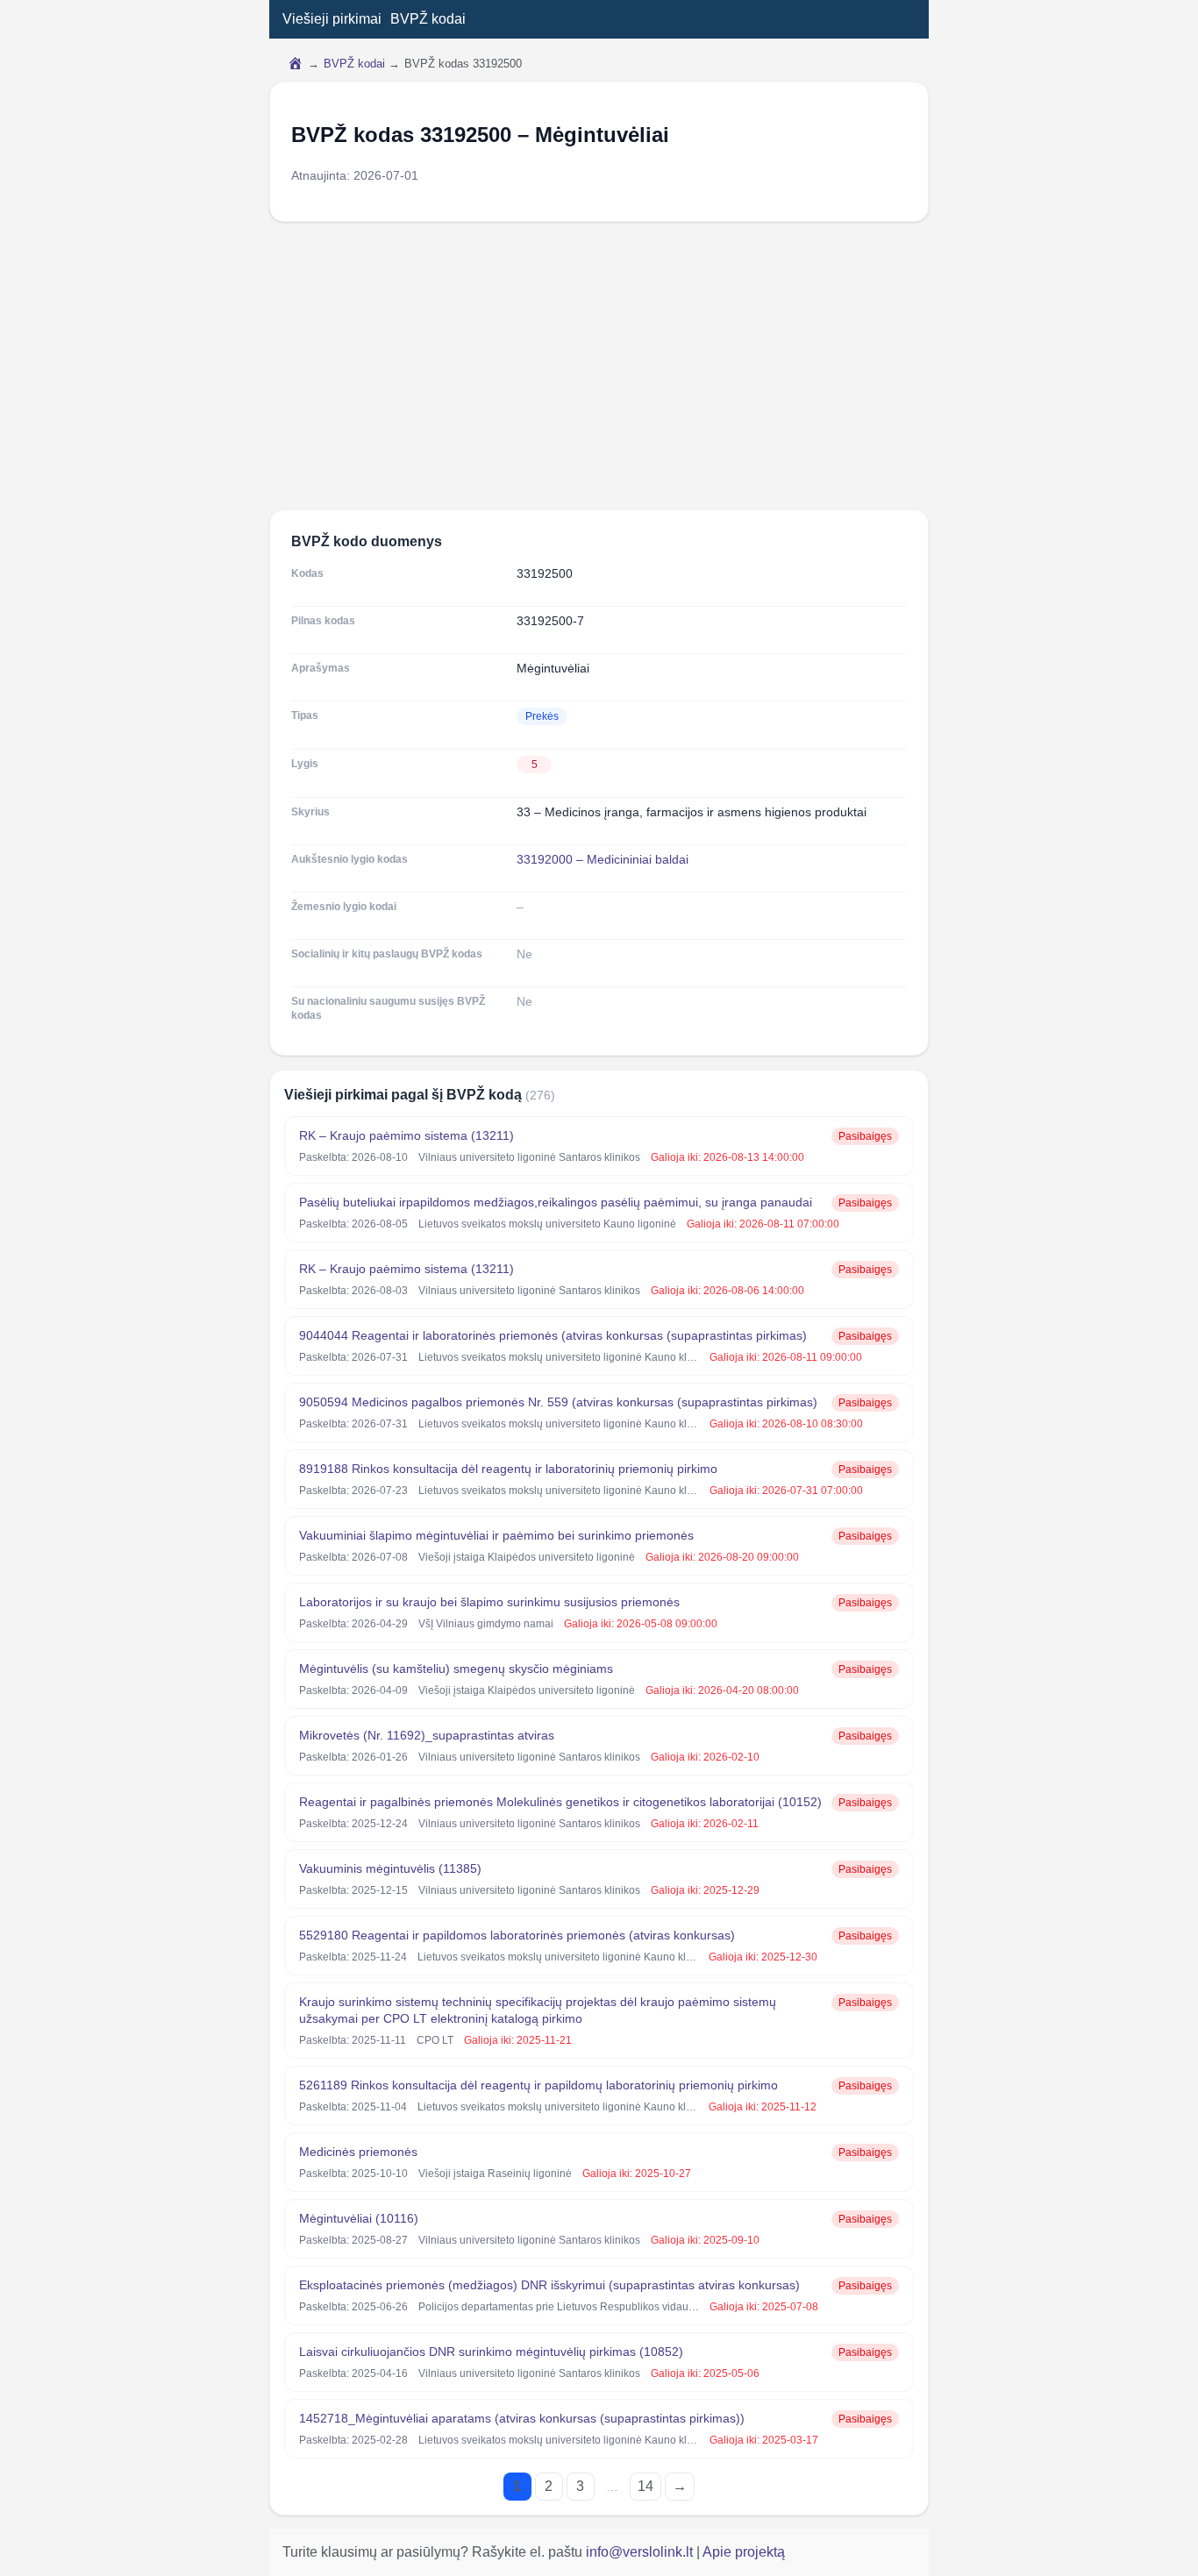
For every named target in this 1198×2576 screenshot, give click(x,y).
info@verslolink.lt (641, 2552)
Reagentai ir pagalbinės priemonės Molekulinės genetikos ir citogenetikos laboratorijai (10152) (560, 1802)
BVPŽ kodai (428, 19)
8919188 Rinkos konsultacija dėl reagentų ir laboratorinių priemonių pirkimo (508, 1469)
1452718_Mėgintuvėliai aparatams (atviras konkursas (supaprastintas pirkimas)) (522, 2418)
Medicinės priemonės (358, 2152)
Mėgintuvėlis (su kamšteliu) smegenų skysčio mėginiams (456, 1669)
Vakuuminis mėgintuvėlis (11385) (390, 1868)
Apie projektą (744, 2552)
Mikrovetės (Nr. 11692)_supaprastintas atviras (427, 1735)
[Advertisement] (599, 366)
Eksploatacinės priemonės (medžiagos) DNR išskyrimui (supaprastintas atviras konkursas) (549, 2285)
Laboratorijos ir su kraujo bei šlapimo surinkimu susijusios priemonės (489, 1602)
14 (645, 2486)
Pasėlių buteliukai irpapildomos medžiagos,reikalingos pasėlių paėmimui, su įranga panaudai (556, 1202)
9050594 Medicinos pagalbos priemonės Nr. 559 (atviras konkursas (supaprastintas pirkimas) (558, 1402)
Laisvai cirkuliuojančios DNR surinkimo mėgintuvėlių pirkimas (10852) (491, 2352)
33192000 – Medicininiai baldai (603, 859)
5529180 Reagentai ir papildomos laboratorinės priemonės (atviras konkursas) (517, 1935)
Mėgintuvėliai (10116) (359, 2218)
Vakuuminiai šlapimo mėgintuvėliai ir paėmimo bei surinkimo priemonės (496, 1535)
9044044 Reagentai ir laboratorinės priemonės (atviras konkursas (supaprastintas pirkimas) (553, 1335)
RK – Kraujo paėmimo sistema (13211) (406, 1135)
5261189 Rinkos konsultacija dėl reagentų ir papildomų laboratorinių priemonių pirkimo (538, 2085)
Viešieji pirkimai (332, 19)
